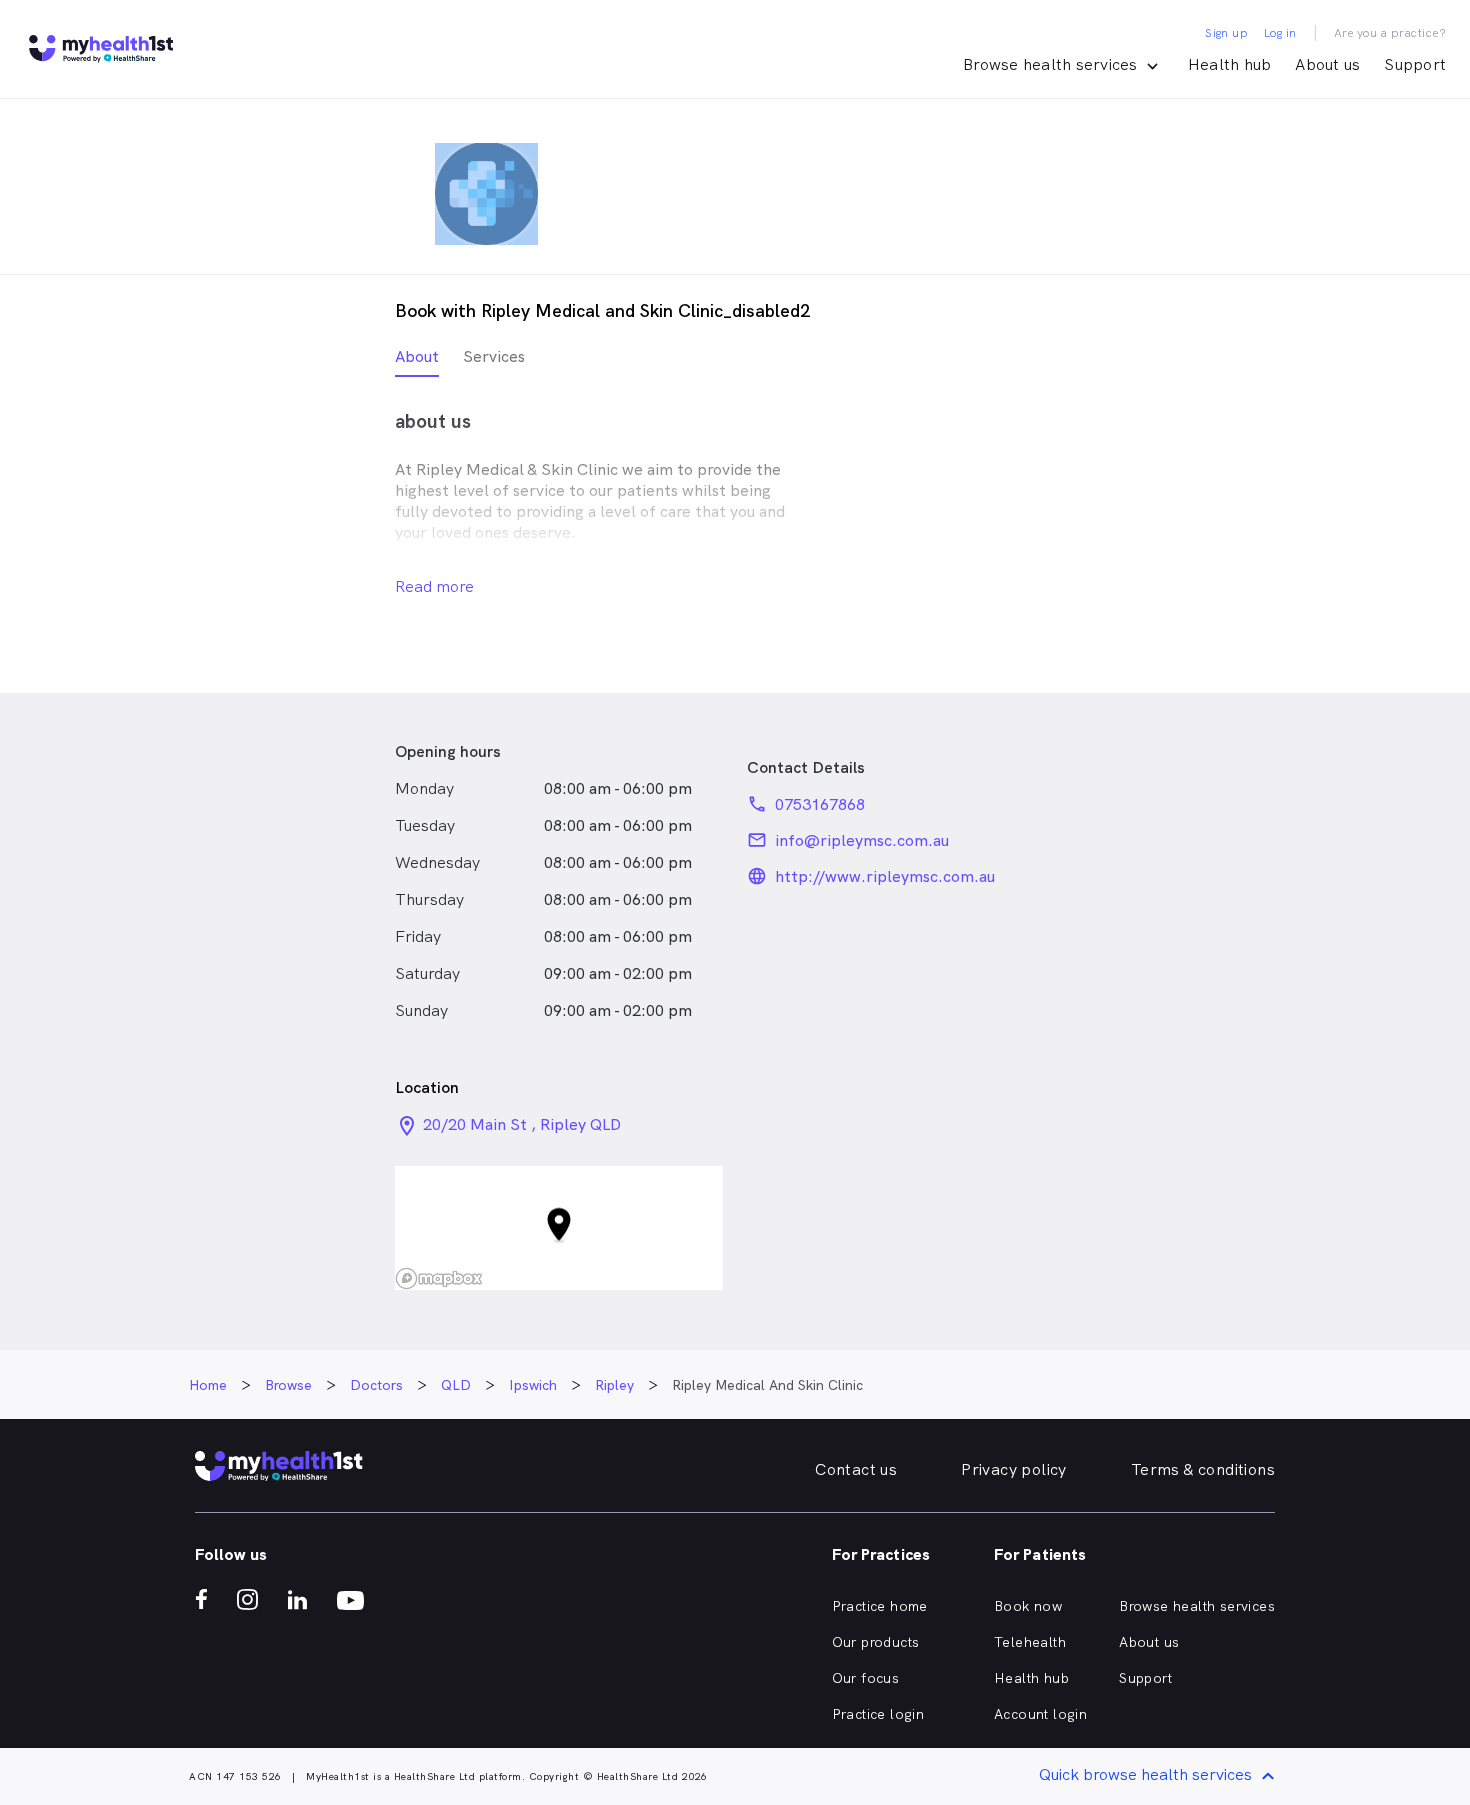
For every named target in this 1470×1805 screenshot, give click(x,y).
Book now (1028, 1606)
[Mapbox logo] (439, 1278)
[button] (559, 1228)
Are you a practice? (1390, 33)
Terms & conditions (1203, 1469)
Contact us (856, 1469)
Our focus (866, 1678)
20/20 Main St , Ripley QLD (522, 1124)
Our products (876, 1642)
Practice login (878, 1714)
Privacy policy (1014, 1469)
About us (1327, 64)
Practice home (880, 1606)
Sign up (1226, 33)
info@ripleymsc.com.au (862, 840)
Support (1415, 64)
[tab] (417, 361)
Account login (1040, 1714)
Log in (1280, 33)
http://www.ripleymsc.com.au (885, 876)
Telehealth (1030, 1642)
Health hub (1230, 64)
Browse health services (1197, 1606)
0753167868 (820, 804)
